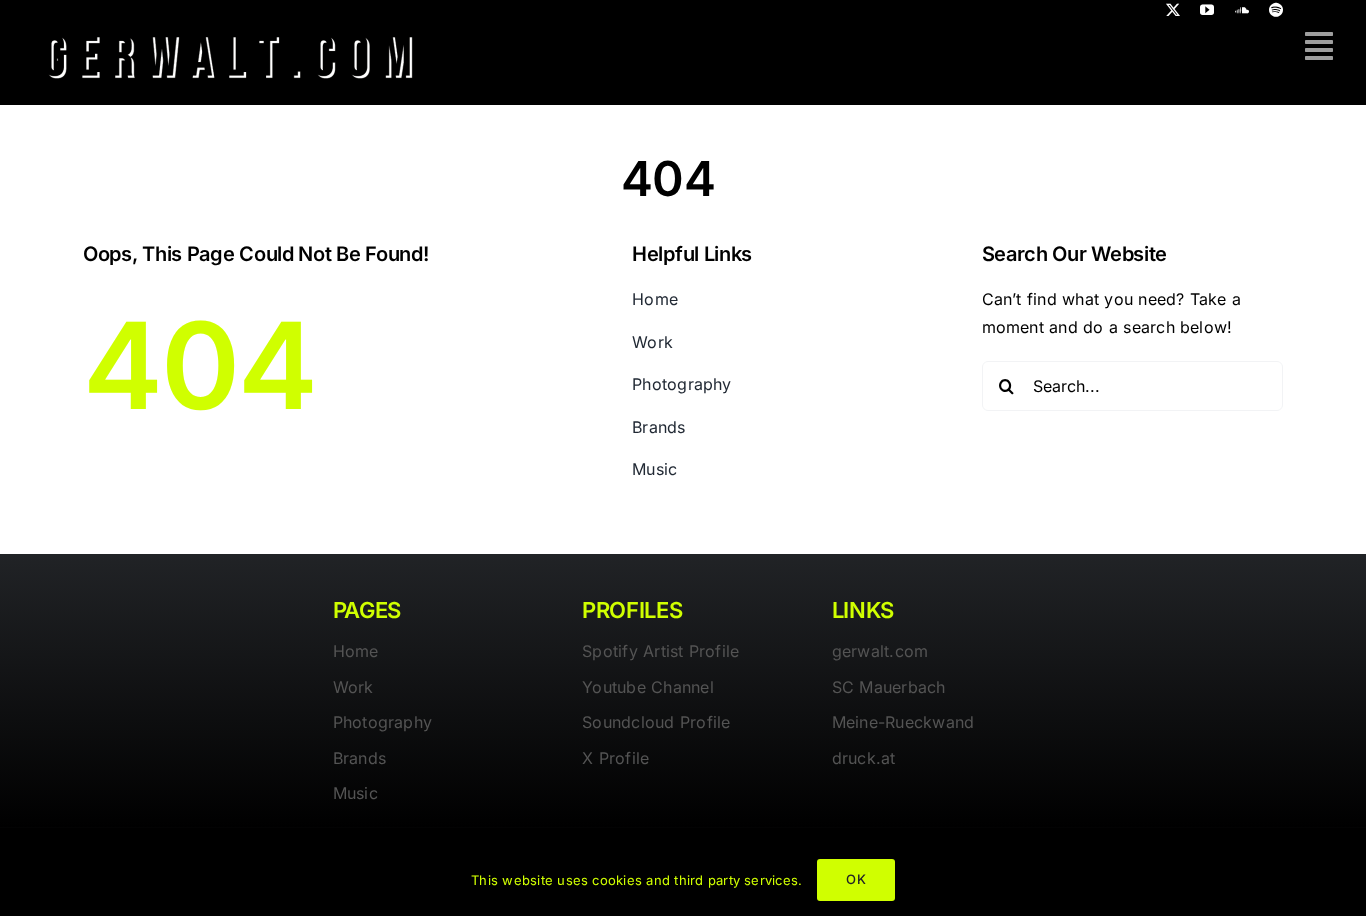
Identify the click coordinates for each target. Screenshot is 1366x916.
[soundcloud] (1242, 10)
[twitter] (1173, 10)
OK (855, 879)
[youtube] (1207, 10)
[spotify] (1276, 10)
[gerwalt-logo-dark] (230, 28)
